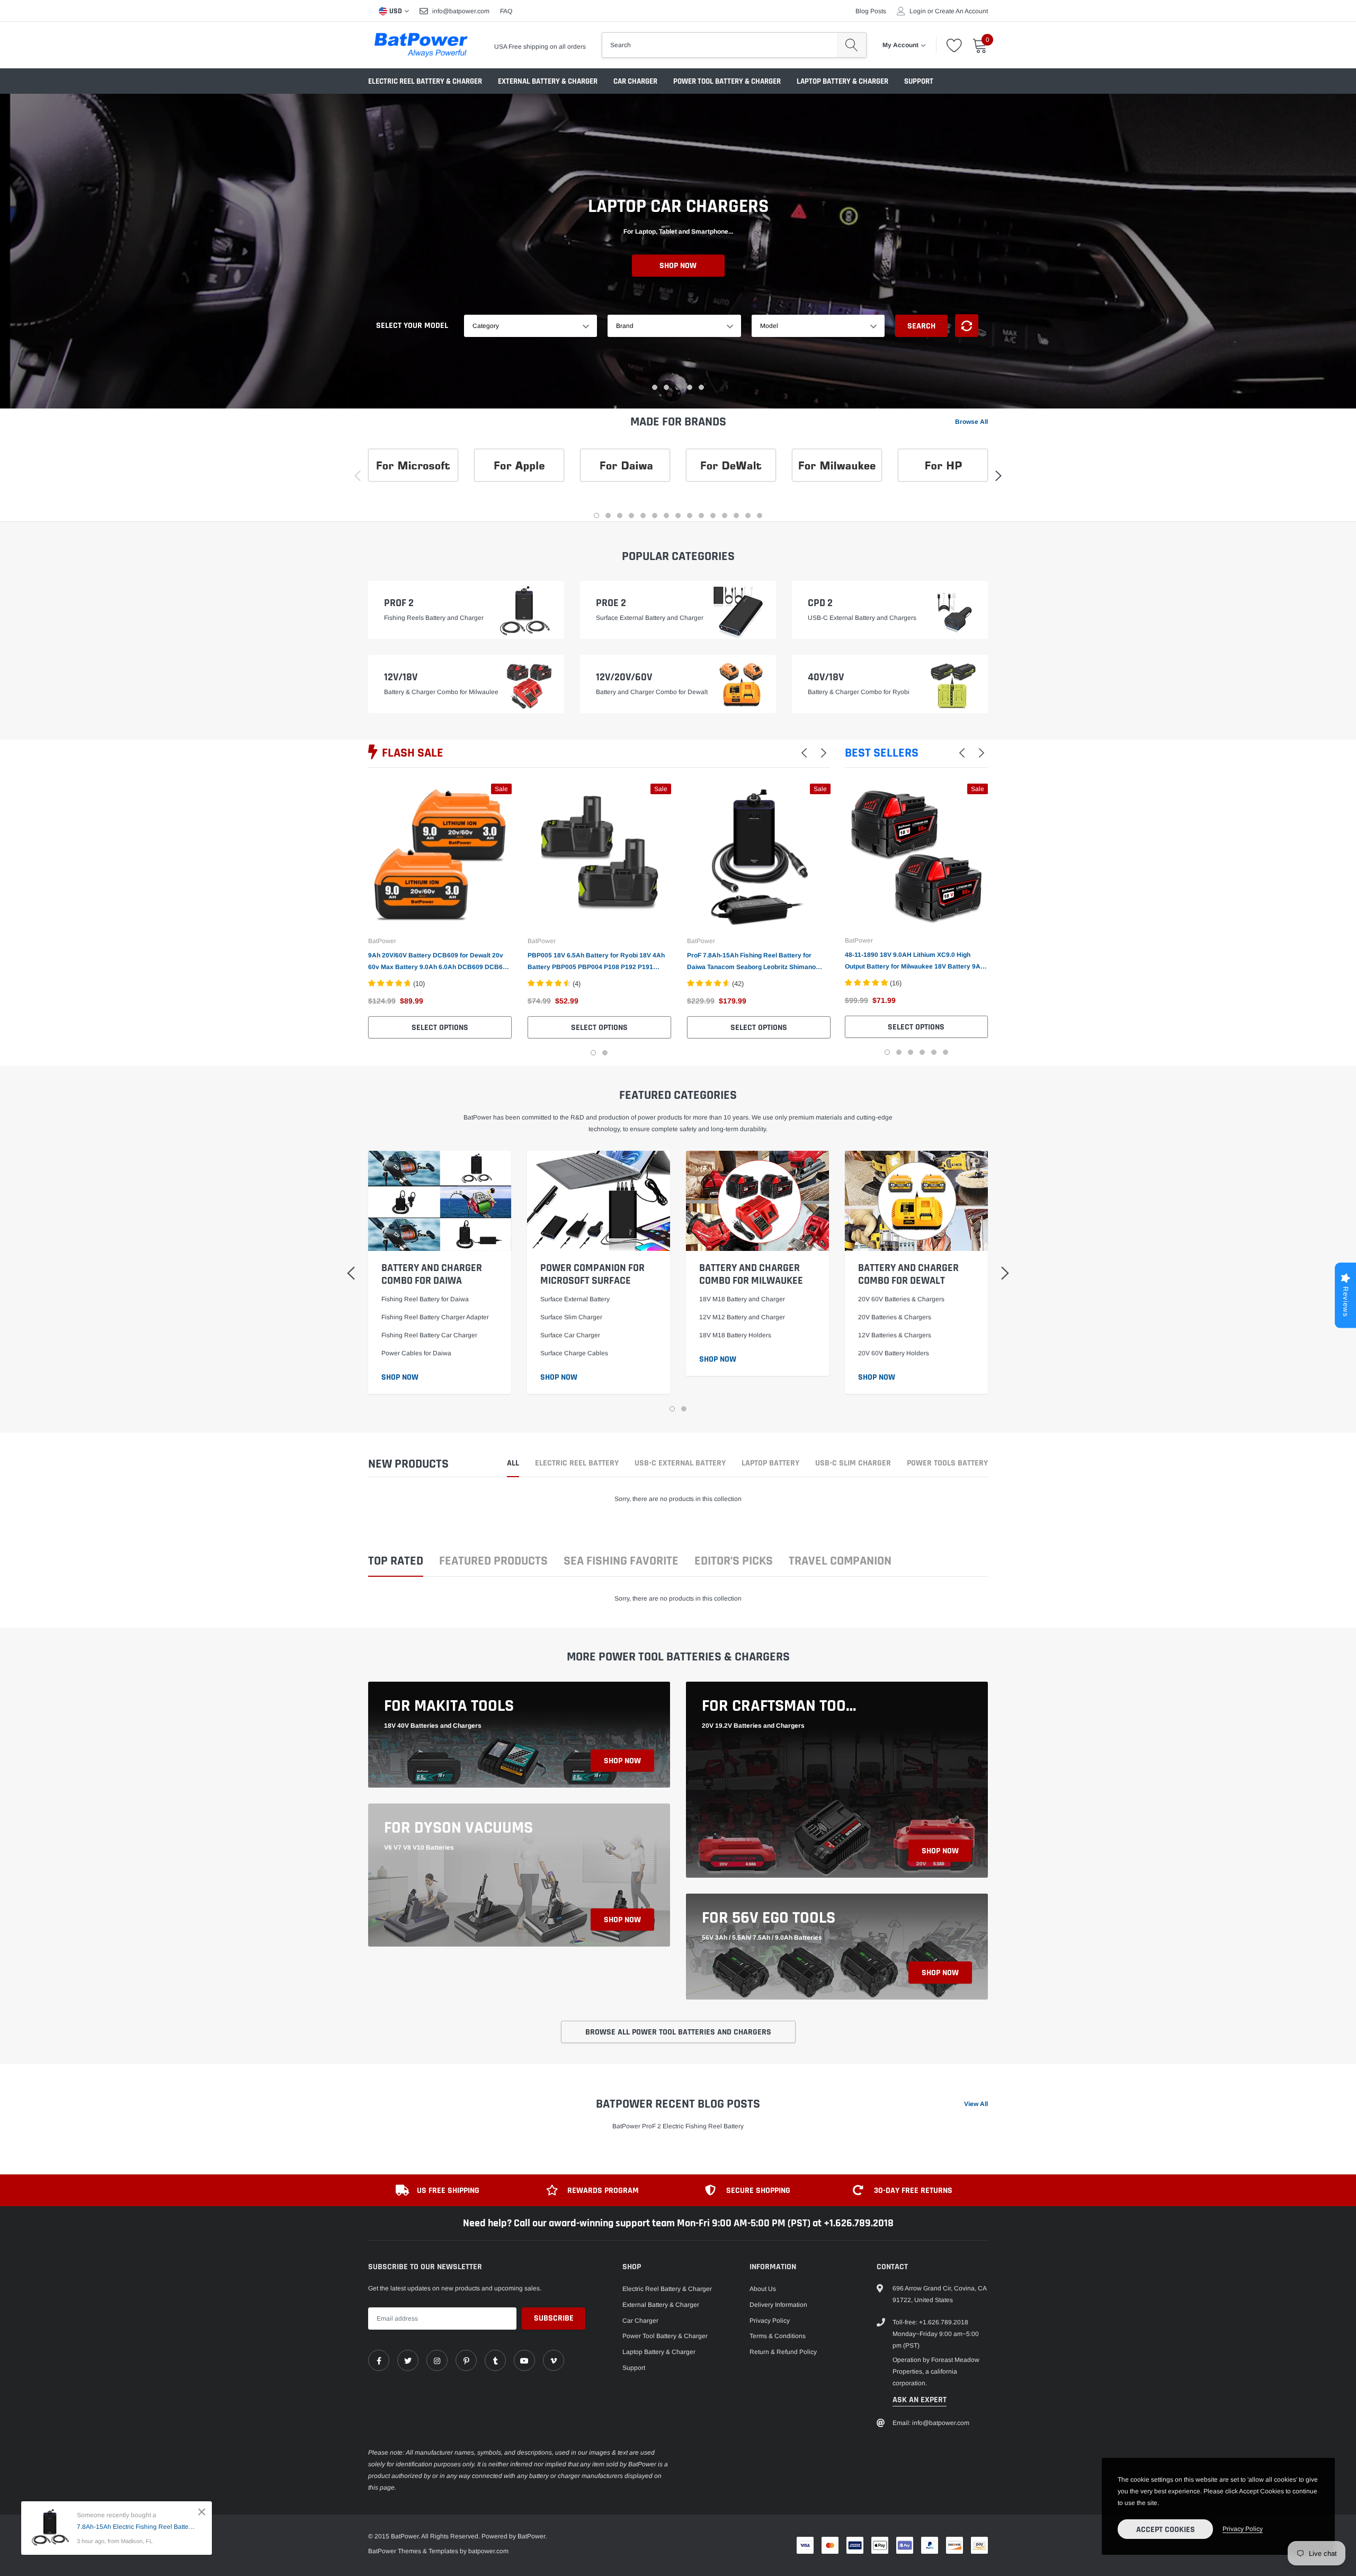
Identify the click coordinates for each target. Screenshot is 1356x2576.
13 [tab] (736, 516)
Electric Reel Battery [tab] (577, 1464)
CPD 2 (820, 603)
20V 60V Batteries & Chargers (901, 1299)
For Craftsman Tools (781, 1706)
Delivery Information (778, 2305)
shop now (622, 1761)
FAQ (506, 11)
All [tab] (513, 1464)
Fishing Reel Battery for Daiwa (425, 1299)
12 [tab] (725, 516)
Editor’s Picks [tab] (734, 1562)
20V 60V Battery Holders (894, 1353)
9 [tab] (690, 516)
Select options (440, 1028)
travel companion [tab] (840, 1562)
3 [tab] (678, 387)
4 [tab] (690, 387)
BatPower (382, 941)
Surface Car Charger (570, 1335)
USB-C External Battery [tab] (680, 1464)
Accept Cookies (1166, 2530)
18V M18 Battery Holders (735, 1335)
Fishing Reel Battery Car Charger (429, 1335)
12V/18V (401, 677)
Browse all (971, 422)
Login (918, 11)
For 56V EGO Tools (769, 1918)
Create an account (961, 11)
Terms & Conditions (778, 2336)
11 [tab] (713, 516)
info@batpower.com (461, 11)
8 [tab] (678, 516)
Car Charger (635, 81)
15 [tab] (760, 516)
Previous (828, 919)
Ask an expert (920, 2400)
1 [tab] (655, 387)
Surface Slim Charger (571, 1317)
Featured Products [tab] (493, 1562)
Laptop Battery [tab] (770, 1464)
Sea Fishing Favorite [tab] (621, 1562)
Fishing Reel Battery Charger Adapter (435, 1317)
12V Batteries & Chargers (895, 1335)
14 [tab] (748, 516)
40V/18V (826, 677)
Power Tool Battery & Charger (727, 81)
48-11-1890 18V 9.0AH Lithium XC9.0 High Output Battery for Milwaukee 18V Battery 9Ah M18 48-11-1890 (915, 962)
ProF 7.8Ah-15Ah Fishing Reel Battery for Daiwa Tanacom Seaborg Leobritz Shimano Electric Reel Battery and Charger (751, 962)
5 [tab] (701, 387)
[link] (440, 855)
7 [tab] (666, 516)
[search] (851, 45)
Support (919, 81)
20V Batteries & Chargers (895, 1317)
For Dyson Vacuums (458, 1828)
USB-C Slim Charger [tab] (853, 1464)
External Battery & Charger (548, 81)
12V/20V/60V (624, 677)
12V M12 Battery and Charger (742, 1317)
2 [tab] (666, 387)
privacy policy (1243, 2529)
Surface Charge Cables (574, 1353)
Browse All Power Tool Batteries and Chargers (678, 2032)
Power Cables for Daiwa (416, 1353)
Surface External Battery (575, 1299)
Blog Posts (871, 11)
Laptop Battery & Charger (842, 81)
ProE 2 (611, 603)
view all (976, 2104)
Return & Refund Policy (783, 2352)
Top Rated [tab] (396, 1562)
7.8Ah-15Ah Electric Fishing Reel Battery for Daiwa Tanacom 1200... (136, 2527)
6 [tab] (655, 516)
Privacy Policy (770, 2321)
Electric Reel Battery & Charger (425, 81)
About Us (763, 2289)
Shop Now (678, 286)
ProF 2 (399, 603)
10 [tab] (701, 516)
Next (1005, 919)
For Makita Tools (449, 1706)
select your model (412, 326)
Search (921, 326)
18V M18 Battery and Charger (742, 1299)
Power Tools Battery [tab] (947, 1464)
